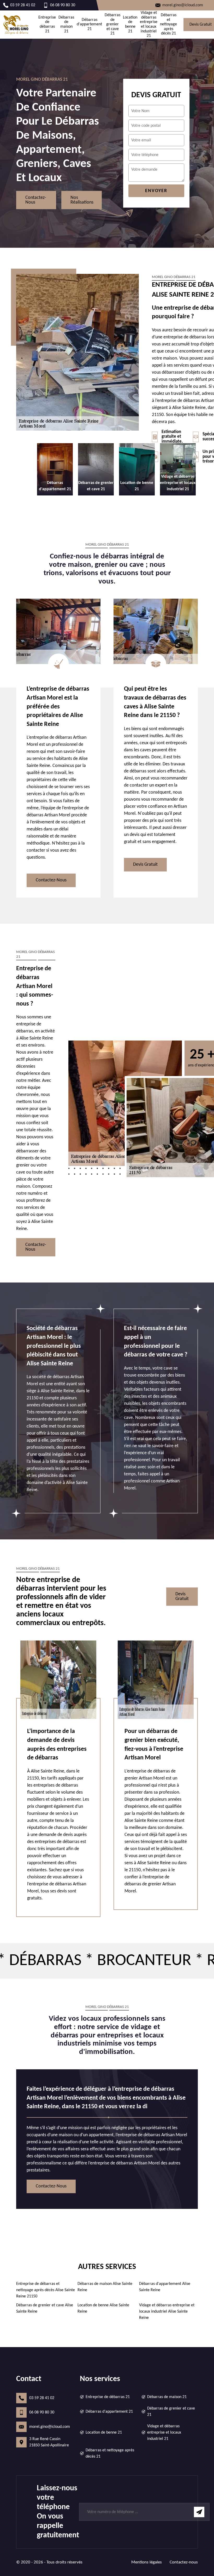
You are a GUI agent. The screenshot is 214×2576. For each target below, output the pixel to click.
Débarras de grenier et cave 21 (112, 24)
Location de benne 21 (130, 24)
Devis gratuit (145, 865)
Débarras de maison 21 (66, 24)
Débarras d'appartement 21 (89, 24)
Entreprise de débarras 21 (47, 24)
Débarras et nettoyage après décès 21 (168, 24)
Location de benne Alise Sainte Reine (103, 2308)
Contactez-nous (36, 200)
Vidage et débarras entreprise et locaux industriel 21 (149, 24)
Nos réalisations (82, 200)
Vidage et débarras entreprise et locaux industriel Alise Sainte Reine (167, 2312)
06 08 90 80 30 (42, 2412)
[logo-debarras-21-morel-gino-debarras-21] (16, 25)
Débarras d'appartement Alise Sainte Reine (165, 2287)
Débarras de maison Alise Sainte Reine (105, 2287)
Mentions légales (147, 2562)
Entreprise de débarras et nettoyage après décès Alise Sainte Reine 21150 (46, 2290)
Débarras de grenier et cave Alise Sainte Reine (45, 2308)
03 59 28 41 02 (42, 2398)
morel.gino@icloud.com (50, 2427)
